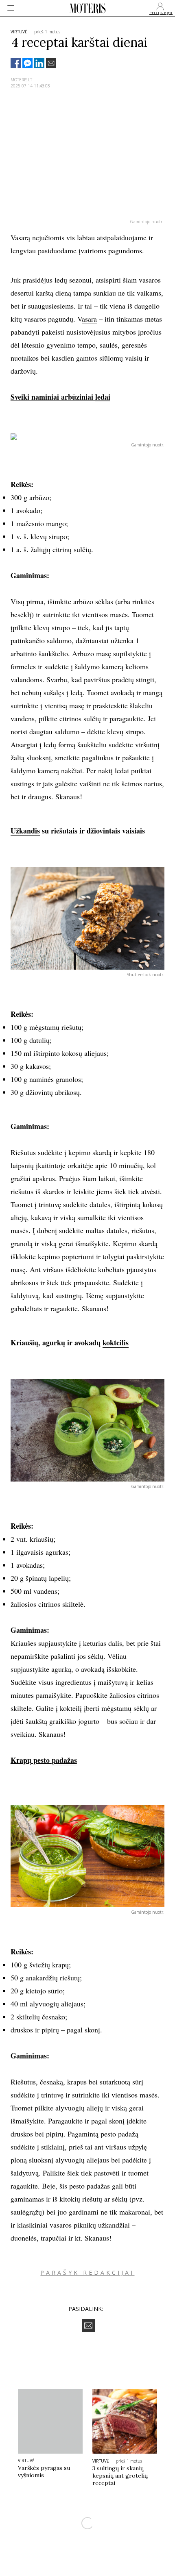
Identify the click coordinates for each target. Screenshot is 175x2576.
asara (89, 319)
